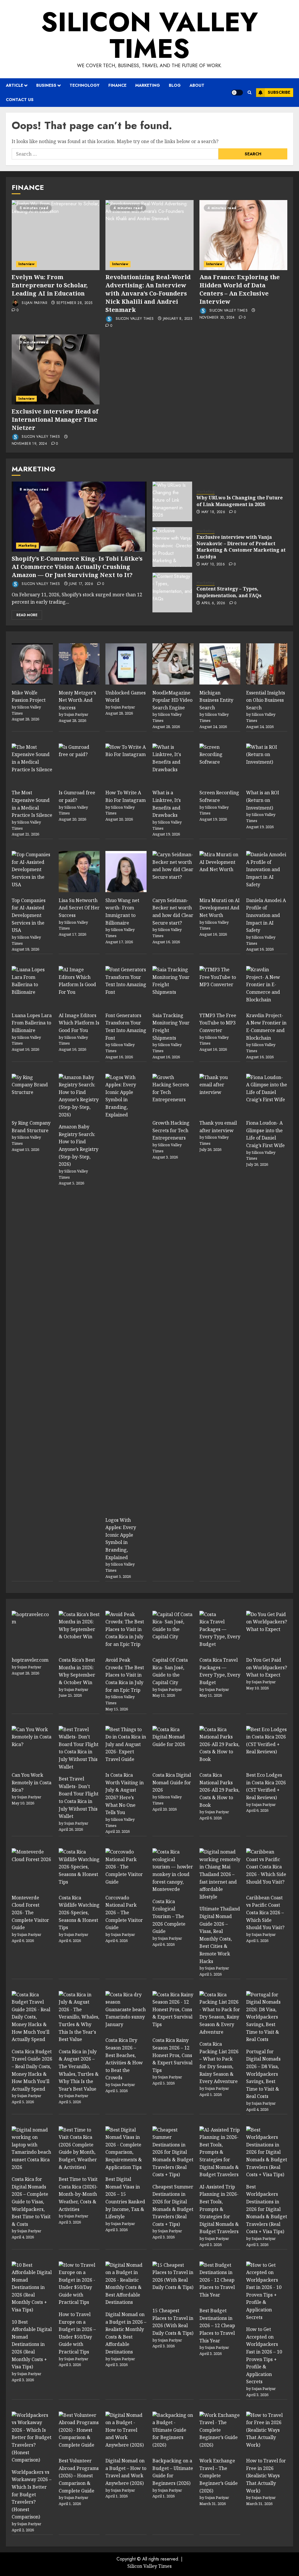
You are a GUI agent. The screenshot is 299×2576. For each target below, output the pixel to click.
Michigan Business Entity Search (216, 700)
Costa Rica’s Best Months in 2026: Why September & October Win (77, 1671)
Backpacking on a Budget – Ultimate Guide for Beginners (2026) (173, 2472)
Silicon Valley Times (149, 35)
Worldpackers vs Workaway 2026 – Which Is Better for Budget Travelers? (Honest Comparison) (32, 2495)
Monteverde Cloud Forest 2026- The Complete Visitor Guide (30, 1913)
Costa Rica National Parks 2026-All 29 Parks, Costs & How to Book (219, 1790)
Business (46, 85)
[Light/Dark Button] (237, 93)
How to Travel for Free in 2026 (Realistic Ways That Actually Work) (266, 2476)
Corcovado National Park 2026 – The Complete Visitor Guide (124, 1913)
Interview (26, 264)
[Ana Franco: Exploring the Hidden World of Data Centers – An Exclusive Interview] (243, 235)
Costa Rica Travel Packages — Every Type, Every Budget (220, 1671)
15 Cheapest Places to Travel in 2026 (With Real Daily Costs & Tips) (173, 2322)
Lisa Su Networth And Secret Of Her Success (79, 908)
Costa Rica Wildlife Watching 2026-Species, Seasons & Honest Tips (79, 1913)
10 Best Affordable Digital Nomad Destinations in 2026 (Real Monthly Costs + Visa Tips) (32, 2344)
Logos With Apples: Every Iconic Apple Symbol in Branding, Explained (121, 1539)
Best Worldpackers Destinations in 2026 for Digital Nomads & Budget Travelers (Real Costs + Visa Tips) (267, 2209)
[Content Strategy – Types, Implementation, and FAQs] (172, 593)
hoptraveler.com (30, 1660)
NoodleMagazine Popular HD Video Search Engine (172, 700)
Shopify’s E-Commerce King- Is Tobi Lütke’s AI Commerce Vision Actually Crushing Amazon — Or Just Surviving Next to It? (77, 567)
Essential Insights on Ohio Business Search (266, 700)
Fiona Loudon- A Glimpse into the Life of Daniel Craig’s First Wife (265, 1134)
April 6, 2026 (213, 603)
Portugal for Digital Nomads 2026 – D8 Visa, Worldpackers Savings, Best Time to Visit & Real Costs (263, 2074)
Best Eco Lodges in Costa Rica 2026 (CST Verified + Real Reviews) (266, 1786)
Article (14, 85)
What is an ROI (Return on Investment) (263, 800)
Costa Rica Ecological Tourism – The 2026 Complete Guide (169, 1916)
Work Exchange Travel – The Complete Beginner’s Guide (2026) (219, 2476)
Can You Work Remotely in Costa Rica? (32, 1782)
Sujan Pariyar (34, 303)
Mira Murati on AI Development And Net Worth (220, 908)
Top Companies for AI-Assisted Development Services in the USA (29, 915)
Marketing (148, 85)
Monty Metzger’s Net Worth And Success (77, 700)
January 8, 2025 (178, 319)
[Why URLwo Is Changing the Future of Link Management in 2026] (172, 501)
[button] (250, 92)
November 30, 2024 (217, 318)
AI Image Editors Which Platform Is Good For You (79, 1023)
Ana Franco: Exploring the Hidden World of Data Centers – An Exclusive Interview (240, 289)
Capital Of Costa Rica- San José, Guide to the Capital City (170, 1671)
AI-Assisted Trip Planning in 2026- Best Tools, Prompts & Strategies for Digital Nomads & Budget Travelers (219, 2209)
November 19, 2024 (29, 444)
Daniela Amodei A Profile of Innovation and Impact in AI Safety (266, 915)
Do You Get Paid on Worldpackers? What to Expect (267, 1667)
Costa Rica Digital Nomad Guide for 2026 (172, 1782)
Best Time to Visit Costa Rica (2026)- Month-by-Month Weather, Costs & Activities (78, 2194)
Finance (117, 85)
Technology (85, 85)
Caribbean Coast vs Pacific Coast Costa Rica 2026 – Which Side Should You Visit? (265, 1913)
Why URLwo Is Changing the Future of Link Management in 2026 (240, 501)
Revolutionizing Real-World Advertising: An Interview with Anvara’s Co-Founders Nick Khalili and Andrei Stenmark (148, 293)
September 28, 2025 (74, 303)
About (197, 85)
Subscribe (279, 92)
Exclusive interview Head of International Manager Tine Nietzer (55, 420)
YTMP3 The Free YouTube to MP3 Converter (218, 1023)
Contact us (20, 100)
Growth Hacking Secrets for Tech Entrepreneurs (171, 1130)
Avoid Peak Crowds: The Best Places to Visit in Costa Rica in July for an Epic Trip (125, 1675)
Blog (175, 85)
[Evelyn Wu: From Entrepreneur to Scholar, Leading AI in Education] (56, 235)
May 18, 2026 (213, 512)
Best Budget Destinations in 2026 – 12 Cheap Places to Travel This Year (217, 2325)
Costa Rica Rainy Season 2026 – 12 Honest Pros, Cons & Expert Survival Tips (172, 2055)
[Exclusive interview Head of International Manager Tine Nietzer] (56, 369)
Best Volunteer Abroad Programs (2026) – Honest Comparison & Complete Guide (79, 2476)
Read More (27, 615)
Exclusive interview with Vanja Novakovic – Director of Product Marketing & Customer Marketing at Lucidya (241, 547)
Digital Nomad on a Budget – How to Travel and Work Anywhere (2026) (126, 2472)
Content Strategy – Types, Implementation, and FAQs (229, 592)
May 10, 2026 (213, 564)
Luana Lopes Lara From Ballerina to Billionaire (32, 1023)
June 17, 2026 (81, 584)
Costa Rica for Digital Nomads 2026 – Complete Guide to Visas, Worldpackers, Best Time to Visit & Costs (31, 2202)
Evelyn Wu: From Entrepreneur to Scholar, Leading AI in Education (50, 285)
